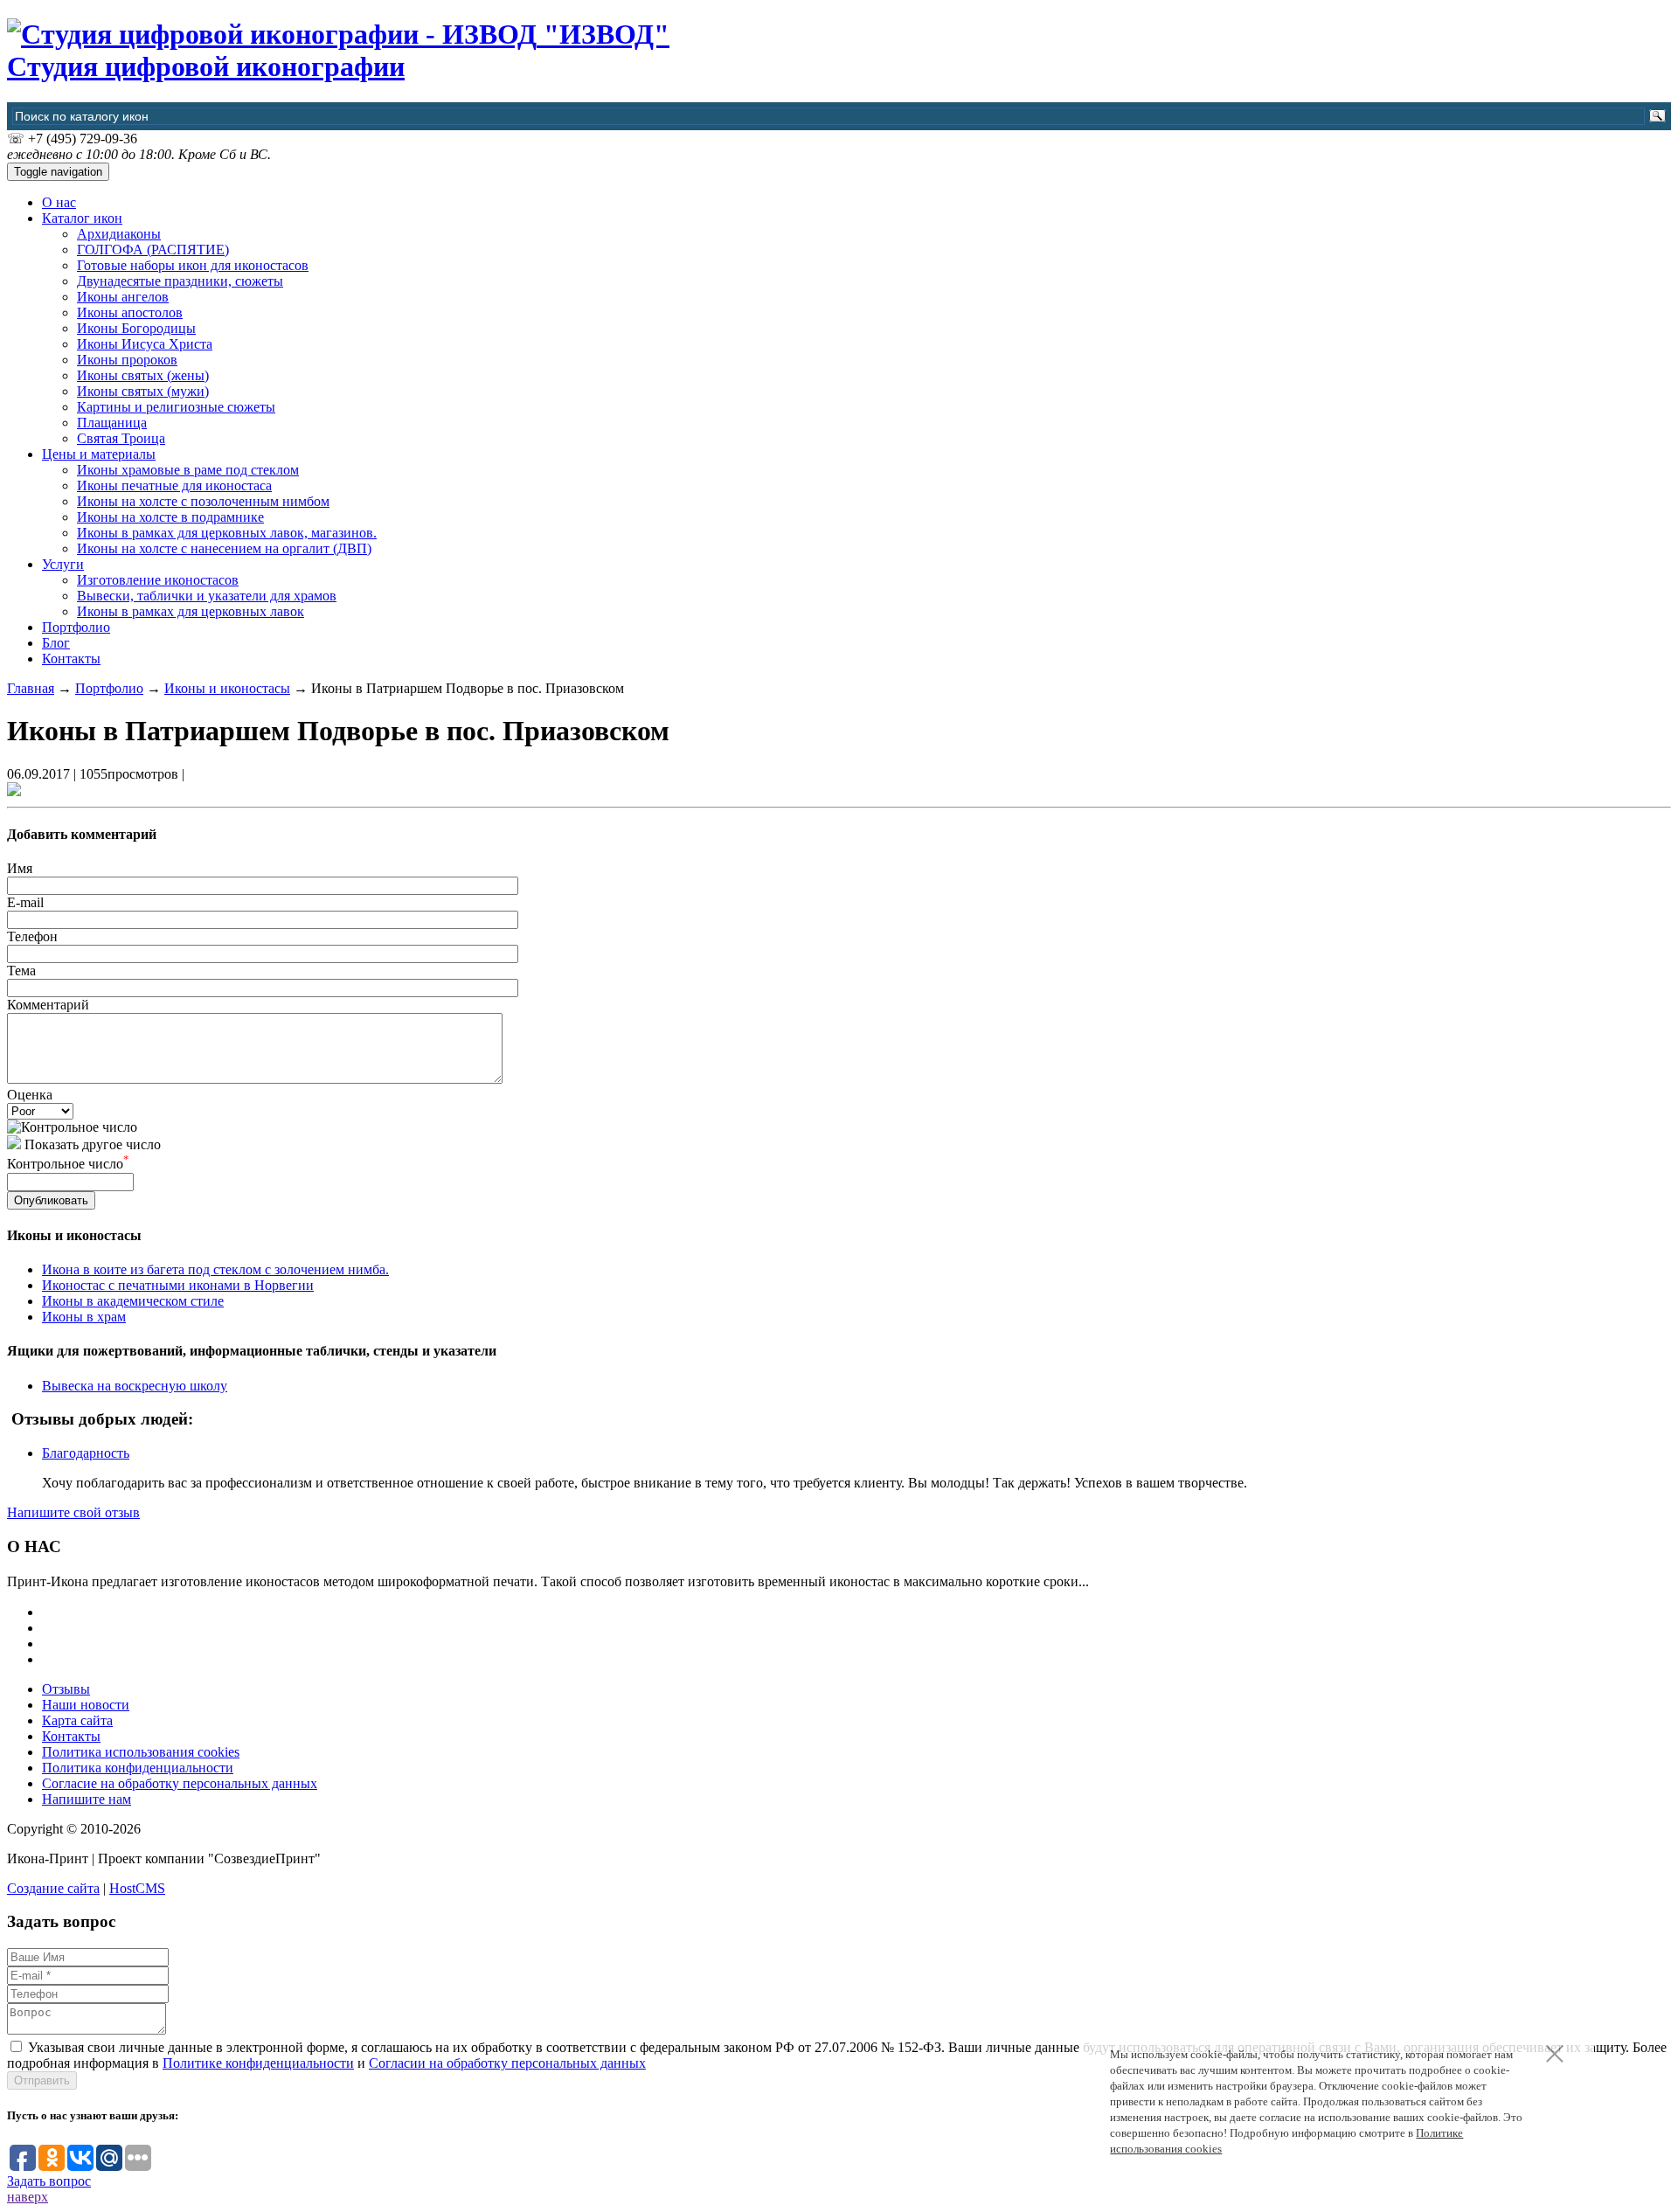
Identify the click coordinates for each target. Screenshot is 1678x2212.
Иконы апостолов (130, 312)
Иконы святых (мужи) (143, 391)
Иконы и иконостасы (227, 688)
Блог (56, 643)
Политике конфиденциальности (258, 2063)
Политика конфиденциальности (138, 1768)
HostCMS (137, 1888)
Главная (31, 688)
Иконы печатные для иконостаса (174, 485)
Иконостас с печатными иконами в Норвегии (178, 1285)
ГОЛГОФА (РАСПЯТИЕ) (153, 250)
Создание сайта (53, 1888)
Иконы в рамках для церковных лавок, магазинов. (227, 533)
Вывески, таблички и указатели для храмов (207, 596)
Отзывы (66, 1689)
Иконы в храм (84, 1317)
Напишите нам (87, 1799)
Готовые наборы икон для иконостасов (193, 265)
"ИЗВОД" (338, 50)
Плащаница (112, 423)
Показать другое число (93, 1144)
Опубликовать (51, 1200)
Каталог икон (82, 218)
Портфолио (76, 627)
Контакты (71, 659)
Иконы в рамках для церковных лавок (191, 611)
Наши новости (86, 1705)
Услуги (63, 564)
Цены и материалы (99, 454)
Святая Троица (121, 438)
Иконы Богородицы (136, 328)
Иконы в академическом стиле (133, 1301)
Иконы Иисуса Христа (145, 344)
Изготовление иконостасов (158, 580)
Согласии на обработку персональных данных (507, 2063)
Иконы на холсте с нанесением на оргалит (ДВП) (224, 548)
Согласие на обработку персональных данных (180, 1783)
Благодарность (86, 1453)
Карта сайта (77, 1720)
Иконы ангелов (123, 297)
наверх (28, 2197)
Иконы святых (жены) (143, 375)
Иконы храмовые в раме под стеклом (188, 470)
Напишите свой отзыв (73, 1512)
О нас (59, 202)
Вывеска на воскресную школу (135, 1386)
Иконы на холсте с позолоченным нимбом (203, 501)
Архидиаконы (119, 234)
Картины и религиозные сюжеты (176, 407)
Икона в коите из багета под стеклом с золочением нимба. (215, 1269)
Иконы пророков (127, 360)
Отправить (42, 2080)
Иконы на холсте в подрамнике (170, 517)
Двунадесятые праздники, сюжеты (180, 281)
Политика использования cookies (141, 1752)
